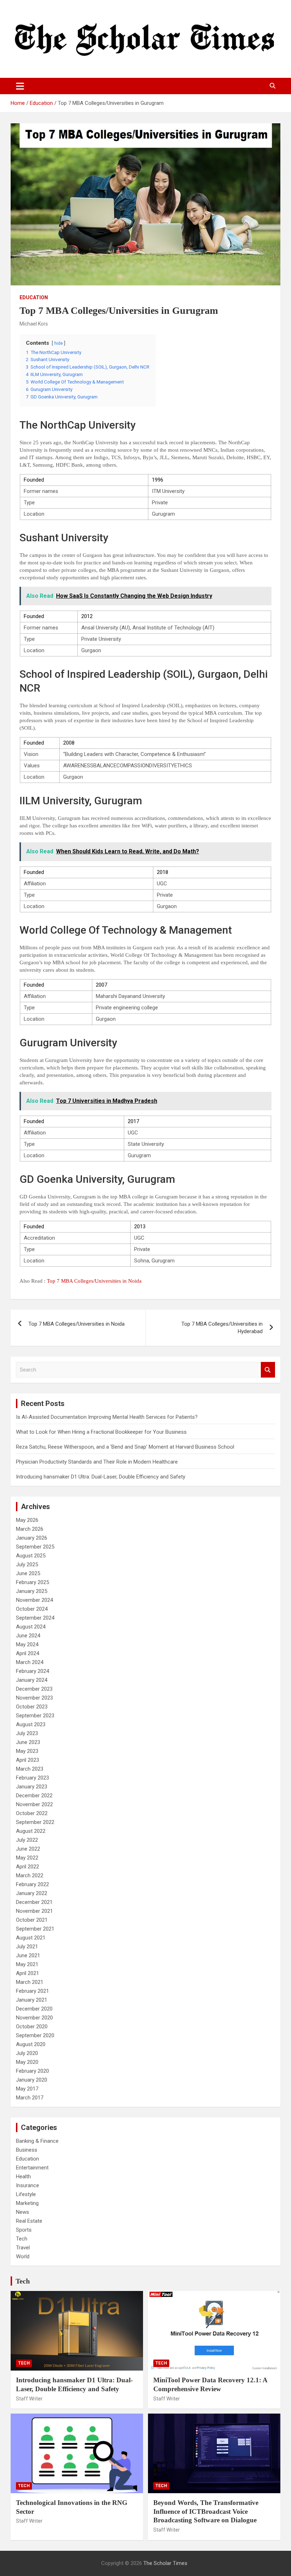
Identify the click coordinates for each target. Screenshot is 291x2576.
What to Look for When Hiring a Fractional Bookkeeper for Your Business (101, 1432)
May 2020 (27, 2062)
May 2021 (27, 1964)
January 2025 (32, 1591)
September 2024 (35, 1618)
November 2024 (34, 1600)
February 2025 (32, 1582)
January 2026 (32, 1538)
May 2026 (27, 1520)
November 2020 (34, 2018)
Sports (24, 2230)
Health (23, 2177)
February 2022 (32, 1884)
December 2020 (34, 2009)
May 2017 (27, 2089)
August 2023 (31, 1724)
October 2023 (32, 1707)
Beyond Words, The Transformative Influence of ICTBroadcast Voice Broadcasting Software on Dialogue (206, 2511)
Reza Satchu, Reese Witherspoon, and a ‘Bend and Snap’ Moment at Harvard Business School (125, 1447)
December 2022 (34, 1796)
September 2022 (35, 1822)
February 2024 (32, 1671)
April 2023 (28, 1760)
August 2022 (31, 1831)
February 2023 (32, 1778)
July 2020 (27, 2053)
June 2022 (28, 1849)
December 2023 (34, 1689)
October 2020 (32, 2027)
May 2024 (27, 1644)
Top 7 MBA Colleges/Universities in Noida (94, 1281)
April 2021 (28, 1973)
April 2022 (28, 1867)
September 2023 (35, 1716)
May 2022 (27, 1858)
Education (34, 297)
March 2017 (30, 2098)
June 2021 (28, 1955)
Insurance (28, 2185)
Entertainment (32, 2168)
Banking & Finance (37, 2141)
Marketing (27, 2203)
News (23, 2212)
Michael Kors (34, 324)
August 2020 (31, 2044)
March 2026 (30, 1529)
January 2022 (32, 1893)
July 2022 (27, 1840)
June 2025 (28, 1573)
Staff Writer (29, 2399)
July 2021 (27, 1947)
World (23, 2256)
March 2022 (30, 1875)
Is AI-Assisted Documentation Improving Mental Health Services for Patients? (108, 1417)
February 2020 (32, 2071)
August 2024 (31, 1627)
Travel (23, 2248)
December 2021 (34, 1902)
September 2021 (35, 1929)
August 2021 (31, 1938)
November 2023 (34, 1698)
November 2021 (34, 1911)
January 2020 (32, 2080)
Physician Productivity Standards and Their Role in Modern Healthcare (97, 1462)
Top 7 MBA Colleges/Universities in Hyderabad (222, 1328)
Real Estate (29, 2221)
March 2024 (30, 1662)
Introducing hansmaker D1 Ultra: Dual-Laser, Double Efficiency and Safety (101, 1477)
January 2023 (32, 1787)
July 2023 (27, 1733)
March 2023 (30, 1769)
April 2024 (28, 1653)
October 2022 (32, 1813)
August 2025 (31, 1556)
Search (268, 1370)
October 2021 (32, 1920)
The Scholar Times (165, 2563)
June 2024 (28, 1636)
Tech (22, 2239)
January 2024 (32, 1680)
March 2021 (30, 1982)
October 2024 (32, 1609)
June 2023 (28, 1742)
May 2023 (27, 1751)
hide (59, 343)
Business (27, 2150)
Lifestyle (26, 2194)
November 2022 (34, 1804)
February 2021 (32, 1991)
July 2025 (27, 1565)
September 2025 (35, 1547)
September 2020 (35, 2035)
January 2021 (32, 2000)
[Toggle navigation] (20, 86)
